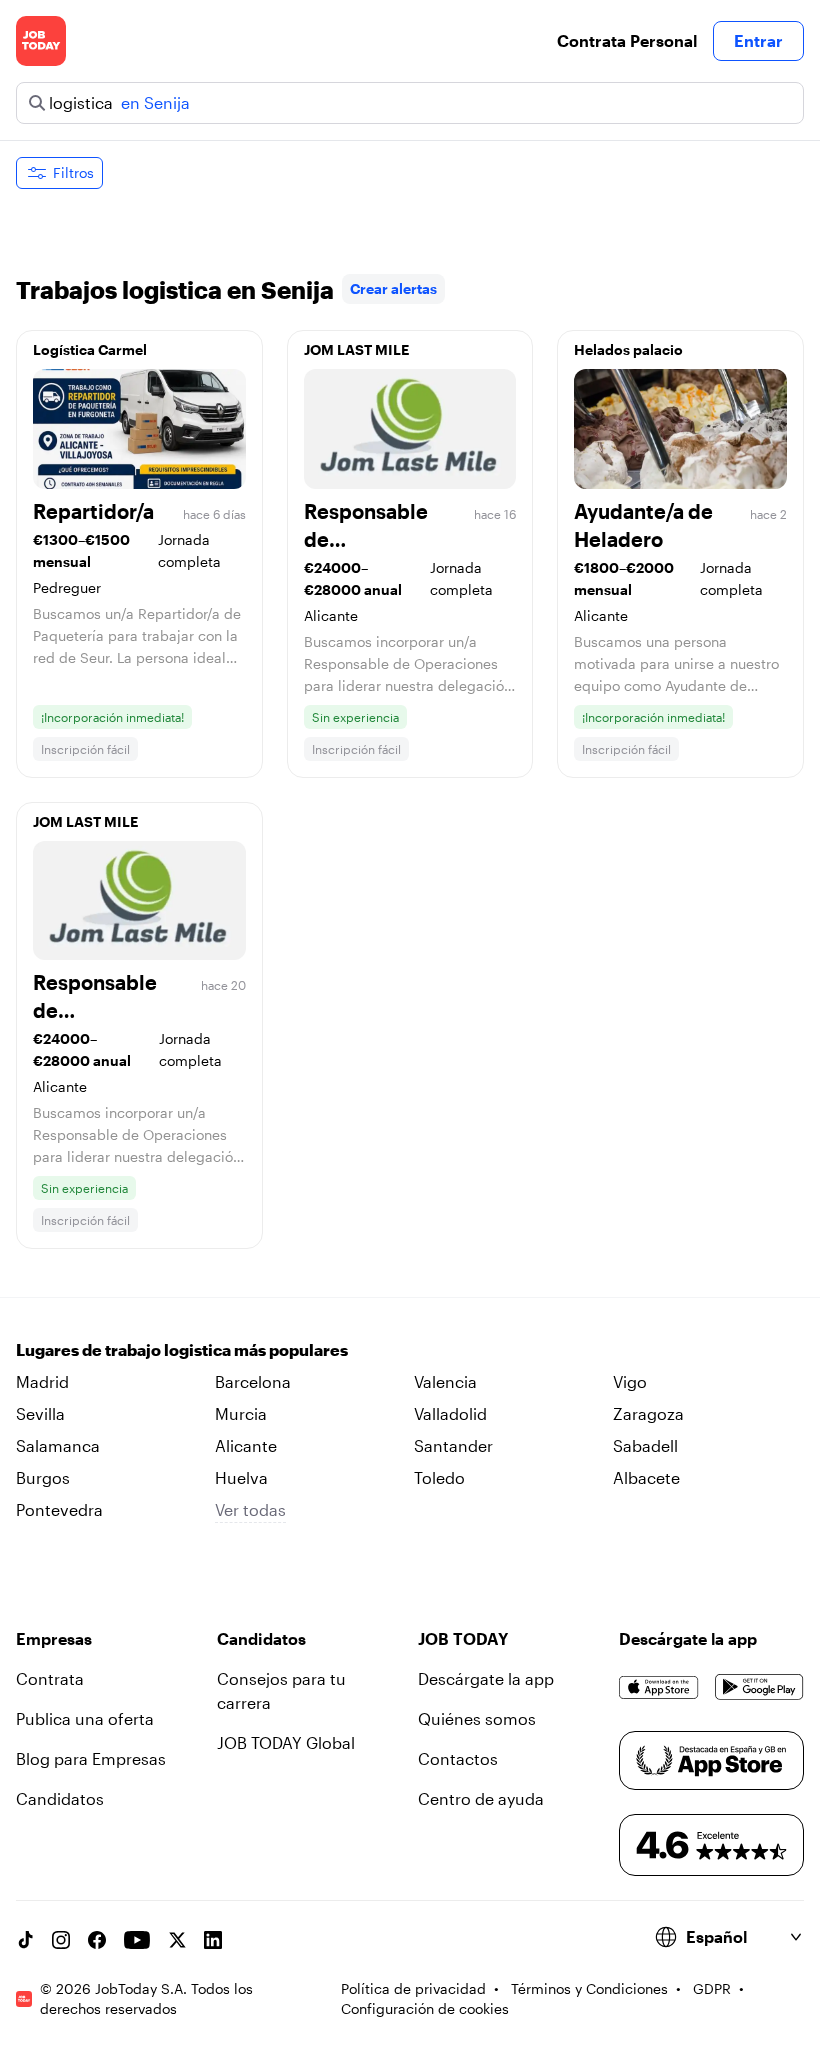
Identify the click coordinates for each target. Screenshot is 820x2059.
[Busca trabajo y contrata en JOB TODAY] (41, 41)
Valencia (445, 1381)
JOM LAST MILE (356, 349)
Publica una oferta (85, 1718)
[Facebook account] (97, 1940)
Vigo (630, 1381)
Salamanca (58, 1445)
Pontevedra (59, 1509)
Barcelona (253, 1381)
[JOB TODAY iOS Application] (659, 1687)
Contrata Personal (627, 40)
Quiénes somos (477, 1718)
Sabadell (645, 1445)
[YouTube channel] (137, 1940)
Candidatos (60, 1798)
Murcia (241, 1413)
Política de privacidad (413, 1988)
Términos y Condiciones (589, 1988)
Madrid (42, 1381)
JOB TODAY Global (286, 1742)
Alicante (246, 1445)
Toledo (439, 1477)
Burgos (43, 1477)
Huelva (241, 1477)
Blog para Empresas (91, 1758)
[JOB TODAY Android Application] (759, 1687)
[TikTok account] (25, 1940)
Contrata (50, 1678)
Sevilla (40, 1413)
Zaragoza (648, 1413)
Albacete (646, 1477)
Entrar (758, 40)
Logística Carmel (90, 349)
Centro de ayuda (481, 1798)
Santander (453, 1445)
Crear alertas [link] (393, 288)
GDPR (712, 1988)
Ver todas (250, 1509)
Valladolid (450, 1413)
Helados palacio (628, 349)
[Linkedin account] (213, 1940)
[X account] (177, 1940)
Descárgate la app (486, 1678)
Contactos (458, 1758)
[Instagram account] (61, 1940)
